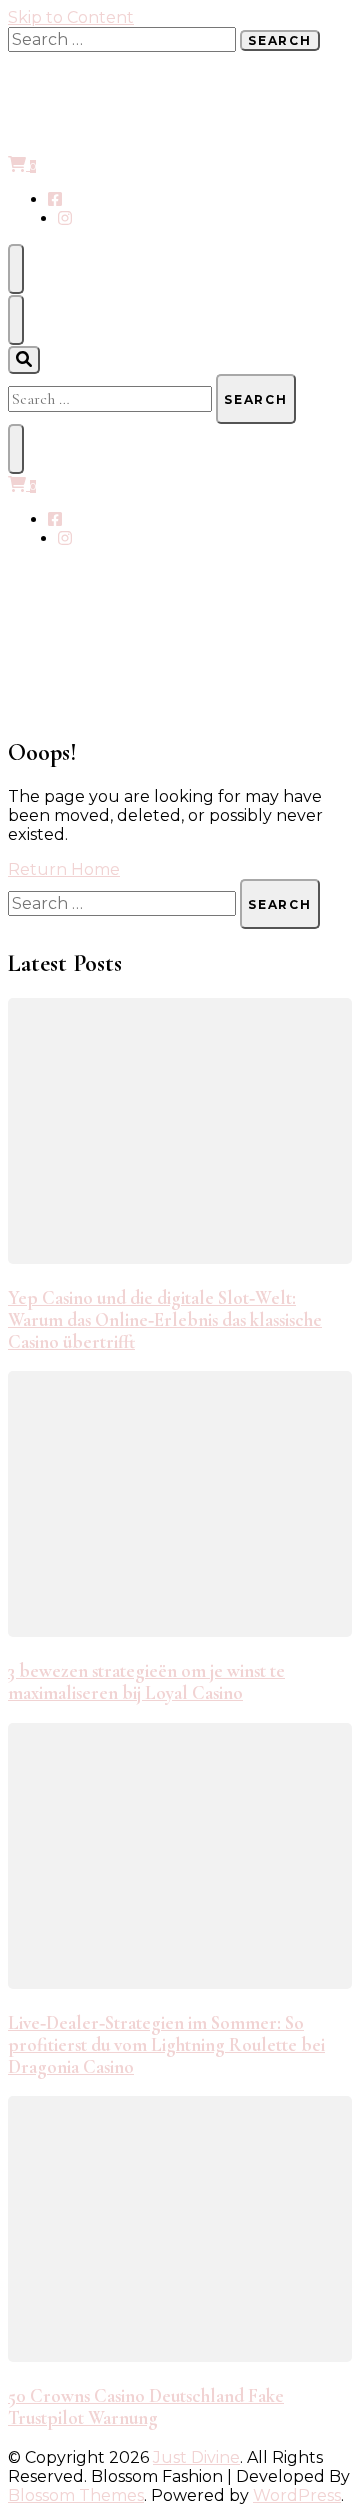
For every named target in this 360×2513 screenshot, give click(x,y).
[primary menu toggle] (16, 269)
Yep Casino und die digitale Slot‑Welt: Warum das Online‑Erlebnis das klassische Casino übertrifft (165, 1320)
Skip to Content (71, 17)
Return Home (64, 869)
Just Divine (196, 2457)
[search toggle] (24, 360)
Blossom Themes (76, 2495)
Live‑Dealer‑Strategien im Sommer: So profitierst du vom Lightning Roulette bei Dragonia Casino (166, 2045)
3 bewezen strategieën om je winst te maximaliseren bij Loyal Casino (146, 1682)
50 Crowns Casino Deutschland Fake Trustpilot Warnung (146, 2407)
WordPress (297, 2495)
